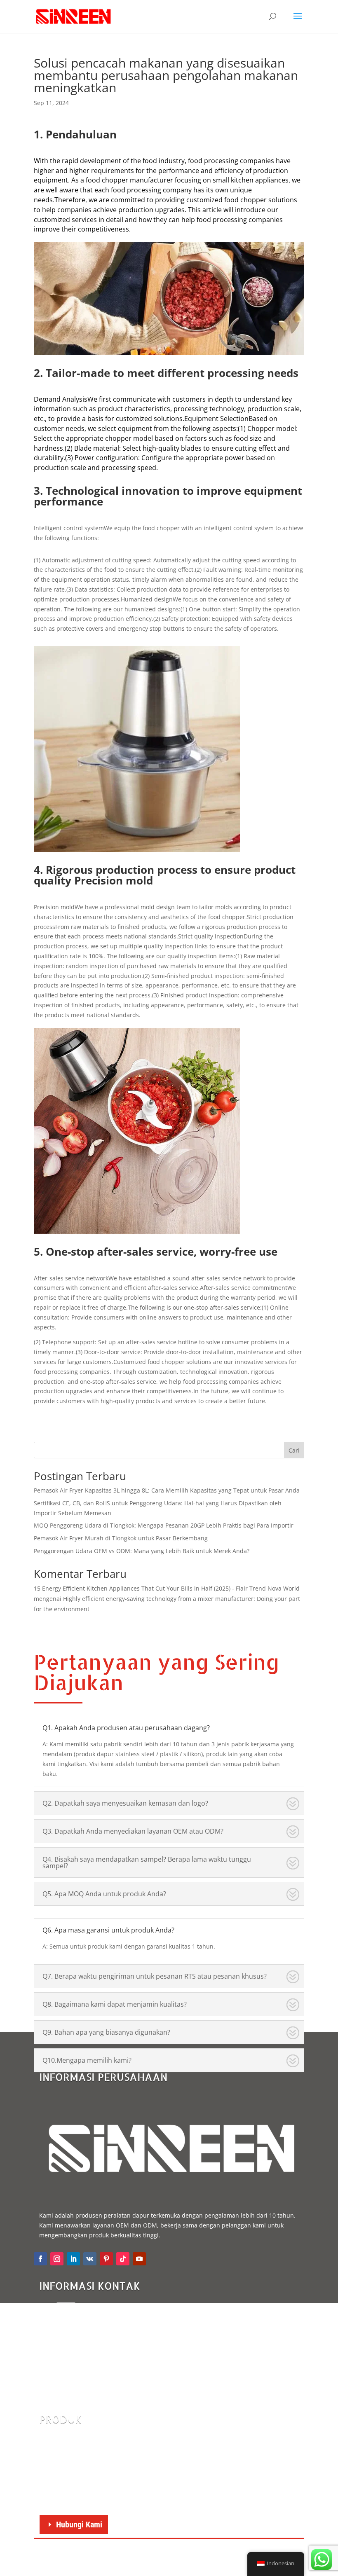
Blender (59, 2454)
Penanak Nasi (67, 2468)
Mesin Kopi (63, 2494)
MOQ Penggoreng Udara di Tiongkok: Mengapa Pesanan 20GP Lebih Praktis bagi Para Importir (164, 1525)
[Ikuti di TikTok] (123, 2259)
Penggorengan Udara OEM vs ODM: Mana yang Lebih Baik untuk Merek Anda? (142, 1551)
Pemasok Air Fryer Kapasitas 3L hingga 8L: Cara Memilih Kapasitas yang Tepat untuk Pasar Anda (167, 1490)
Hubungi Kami (79, 2525)
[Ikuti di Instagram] (57, 2259)
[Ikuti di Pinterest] (106, 2259)
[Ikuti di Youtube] (139, 2259)
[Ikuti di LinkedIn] (73, 2259)
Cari (294, 1450)
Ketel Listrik (65, 2481)
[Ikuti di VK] (90, 2259)
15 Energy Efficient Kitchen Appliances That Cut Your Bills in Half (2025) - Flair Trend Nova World (167, 1588)
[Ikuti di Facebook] (40, 2259)
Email (92, 2307)
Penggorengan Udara (77, 2441)
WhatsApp (98, 2341)
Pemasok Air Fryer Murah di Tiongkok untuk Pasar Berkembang (121, 1538)
